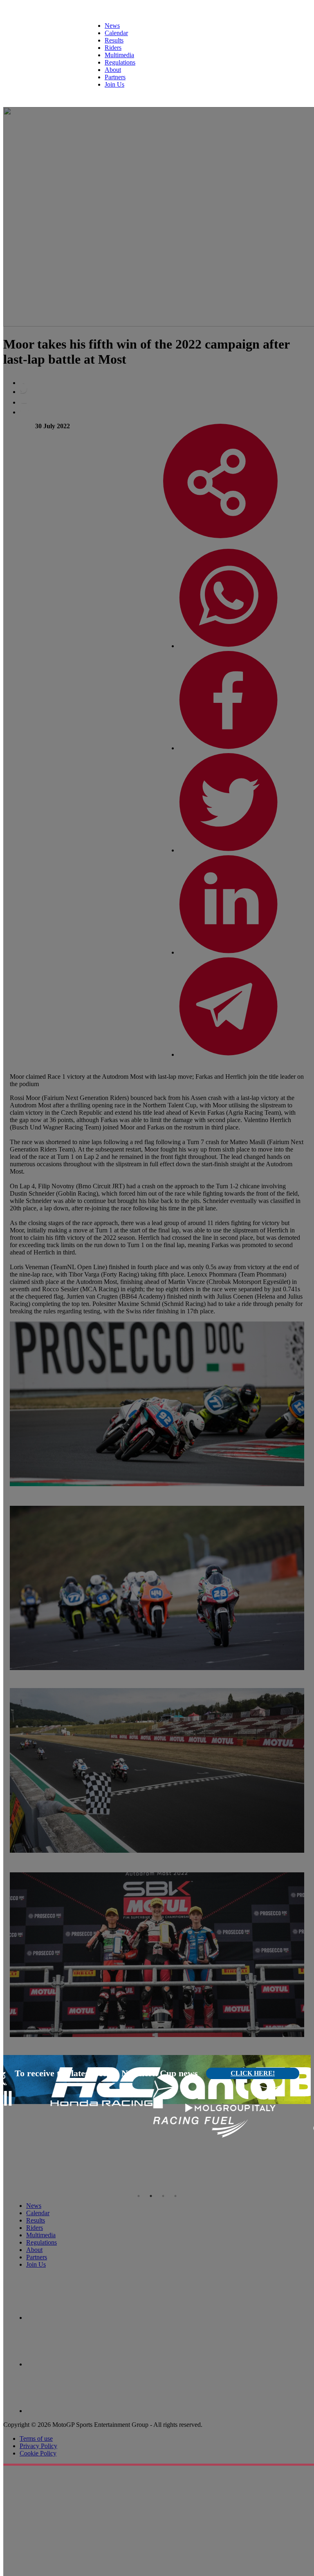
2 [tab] (151, 2196)
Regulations (120, 62)
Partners (115, 77)
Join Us (114, 84)
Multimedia (119, 55)
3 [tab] (163, 2196)
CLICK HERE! (253, 2073)
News (112, 26)
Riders (113, 48)
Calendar (116, 33)
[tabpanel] (55, 2087)
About (113, 70)
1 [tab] (139, 2196)
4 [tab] (175, 2196)
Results (114, 40)
